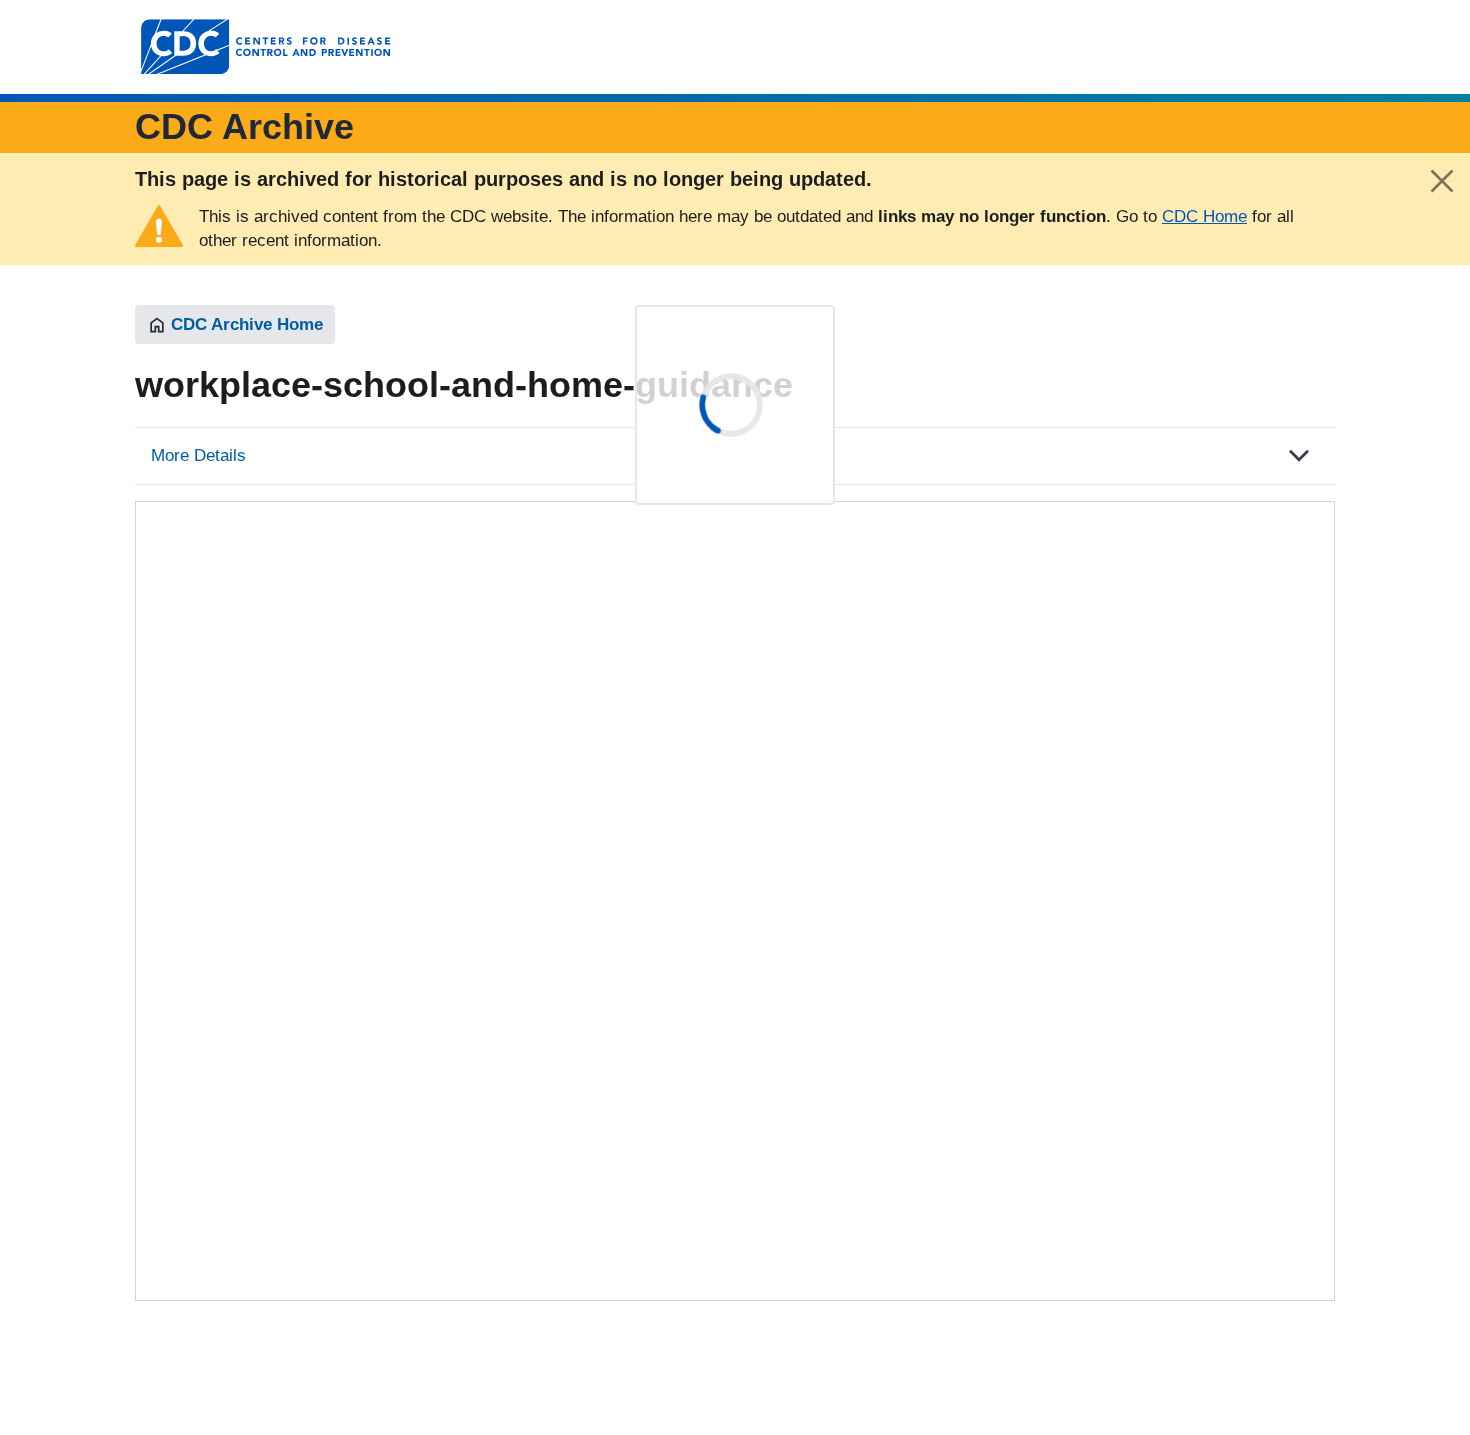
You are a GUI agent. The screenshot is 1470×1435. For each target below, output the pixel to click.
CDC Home (1204, 216)
